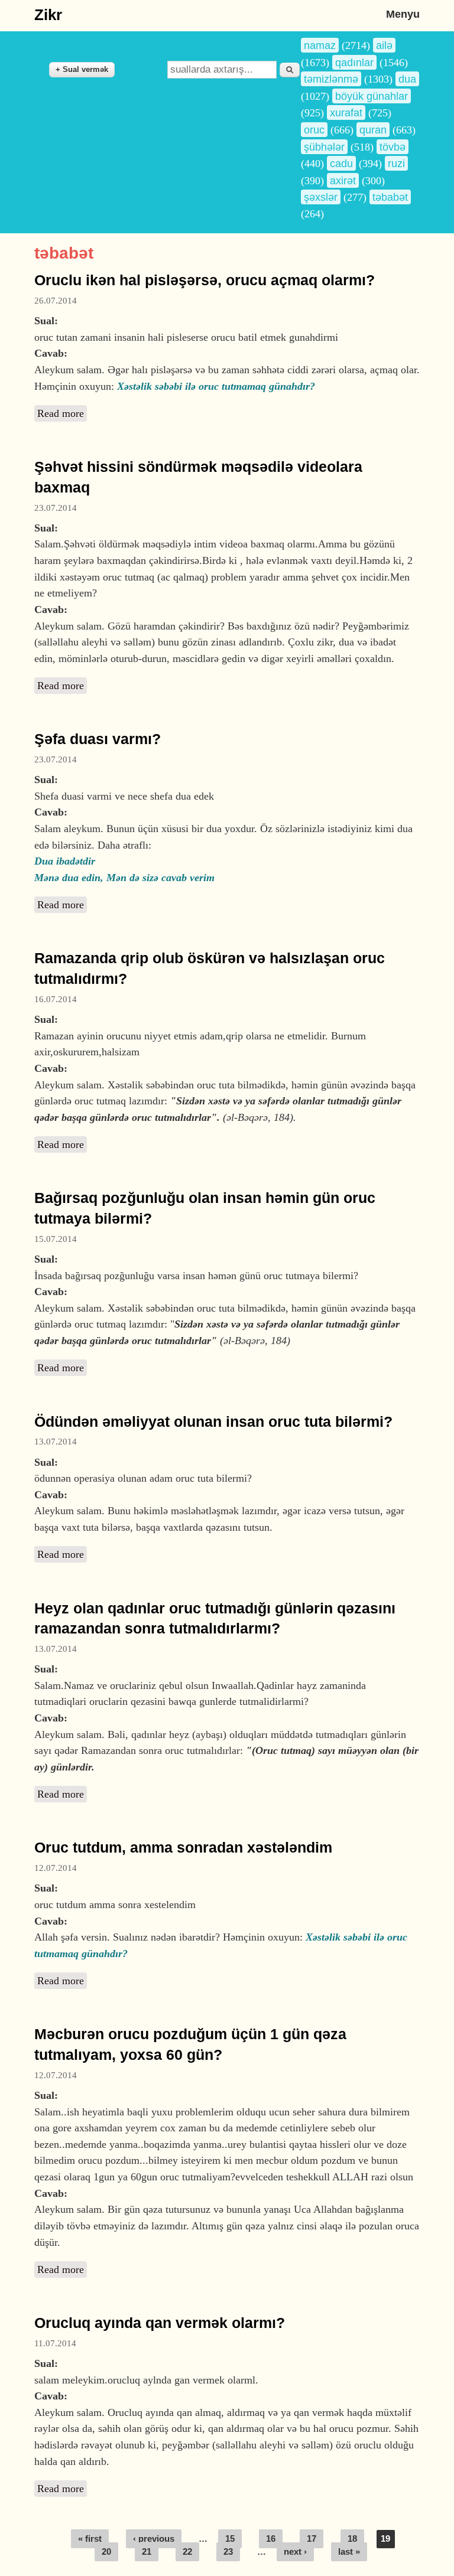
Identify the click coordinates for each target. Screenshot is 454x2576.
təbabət (390, 197)
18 (352, 2539)
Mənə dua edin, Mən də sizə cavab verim (124, 878)
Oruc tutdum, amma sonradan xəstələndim (183, 1848)
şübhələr (324, 147)
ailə (384, 45)
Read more (62, 413)
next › (295, 2552)
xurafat (346, 113)
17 (312, 2539)
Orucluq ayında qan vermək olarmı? (160, 2323)
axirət (343, 180)
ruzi (396, 163)
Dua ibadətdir (65, 861)
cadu (341, 163)
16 (271, 2539)
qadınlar (354, 62)
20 (106, 2552)
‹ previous (154, 2539)
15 (230, 2539)
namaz (320, 45)
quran (373, 130)
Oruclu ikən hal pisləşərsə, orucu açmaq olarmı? (205, 280)
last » (349, 2552)
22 (187, 2552)
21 (147, 2552)
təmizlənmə (331, 79)
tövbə (393, 147)
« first (90, 2539)
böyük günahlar (372, 96)
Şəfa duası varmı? (98, 739)
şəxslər (321, 197)
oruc (314, 130)
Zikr (48, 15)
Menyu (403, 14)
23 (228, 2552)
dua (407, 79)
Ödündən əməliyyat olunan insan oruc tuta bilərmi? (213, 1422)
